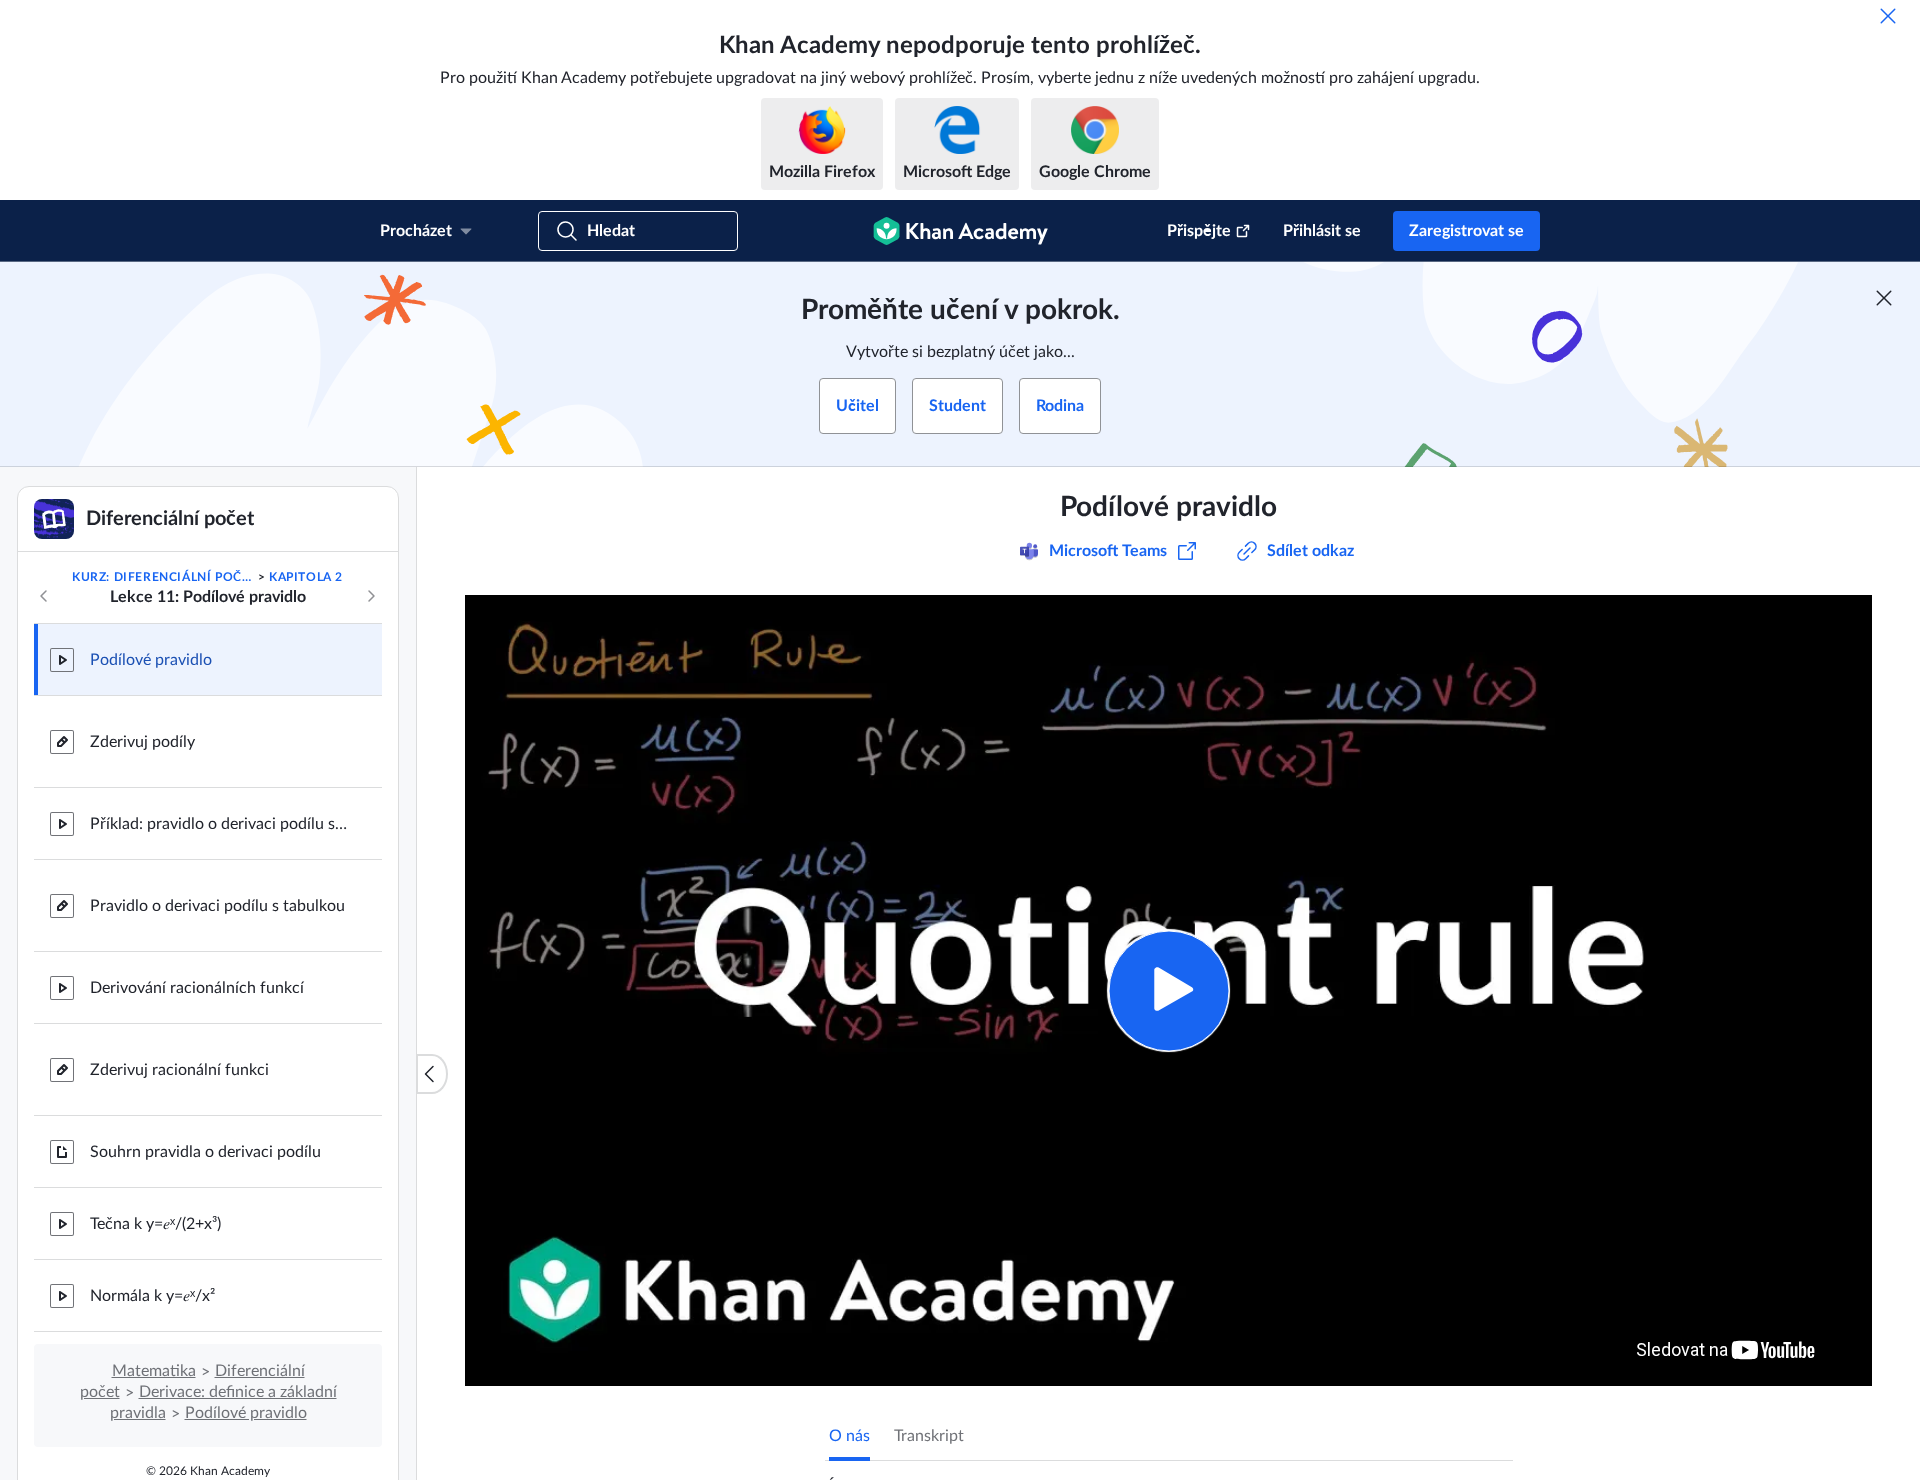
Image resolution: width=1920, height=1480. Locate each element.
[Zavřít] (1888, 16)
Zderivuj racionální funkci (179, 1070)
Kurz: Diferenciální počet (163, 577)
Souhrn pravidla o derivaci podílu (205, 1152)
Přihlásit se (1322, 231)
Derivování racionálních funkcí (197, 988)
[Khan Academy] (960, 231)
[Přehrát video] (1168, 990)
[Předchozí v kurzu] (44, 596)
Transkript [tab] (929, 1436)
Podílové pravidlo (151, 660)
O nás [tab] (849, 1436)
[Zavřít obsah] (432, 1074)
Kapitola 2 (306, 577)
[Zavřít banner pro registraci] (1884, 298)
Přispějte (1199, 231)
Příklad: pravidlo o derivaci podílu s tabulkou (220, 824)
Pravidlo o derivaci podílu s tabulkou (217, 906)
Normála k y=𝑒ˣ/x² (152, 1296)
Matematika (154, 1371)
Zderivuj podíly (142, 742)
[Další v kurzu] (371, 596)
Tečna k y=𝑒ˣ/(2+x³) (155, 1224)
